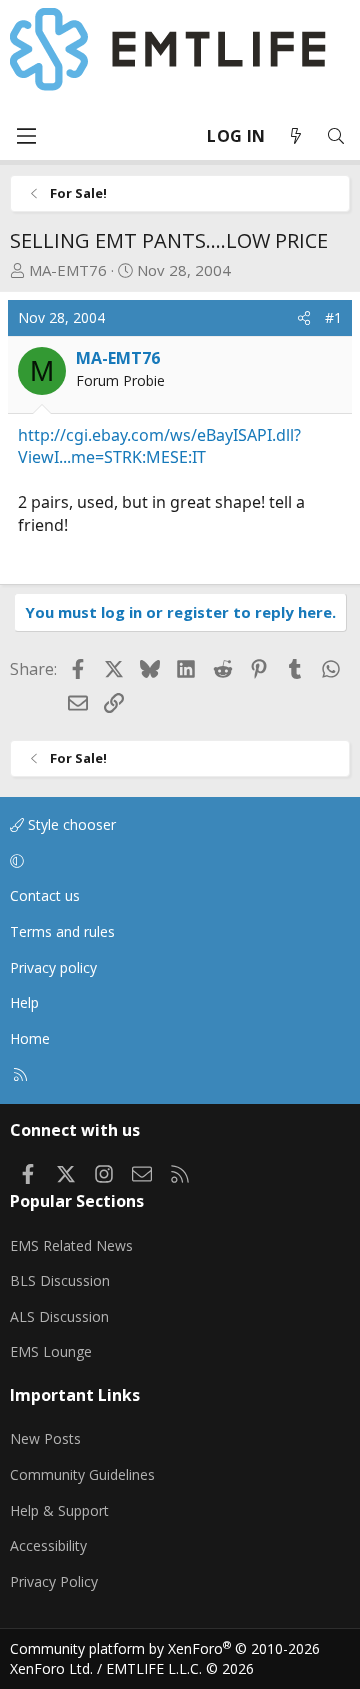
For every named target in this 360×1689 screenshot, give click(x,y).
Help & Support (59, 1510)
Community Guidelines (82, 1474)
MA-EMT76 (68, 270)
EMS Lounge (51, 1351)
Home (30, 1038)
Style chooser (70, 824)
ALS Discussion (59, 1316)
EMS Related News (71, 1245)
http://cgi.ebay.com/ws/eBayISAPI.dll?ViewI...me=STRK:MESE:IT (159, 446)
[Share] (304, 318)
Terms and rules (62, 931)
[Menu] (26, 136)
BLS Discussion (60, 1280)
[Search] (336, 136)
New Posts (45, 1438)
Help (24, 1002)
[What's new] (296, 136)
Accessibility (48, 1545)
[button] (176, 861)
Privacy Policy (54, 1581)
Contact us (45, 895)
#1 (333, 317)
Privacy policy (53, 967)
